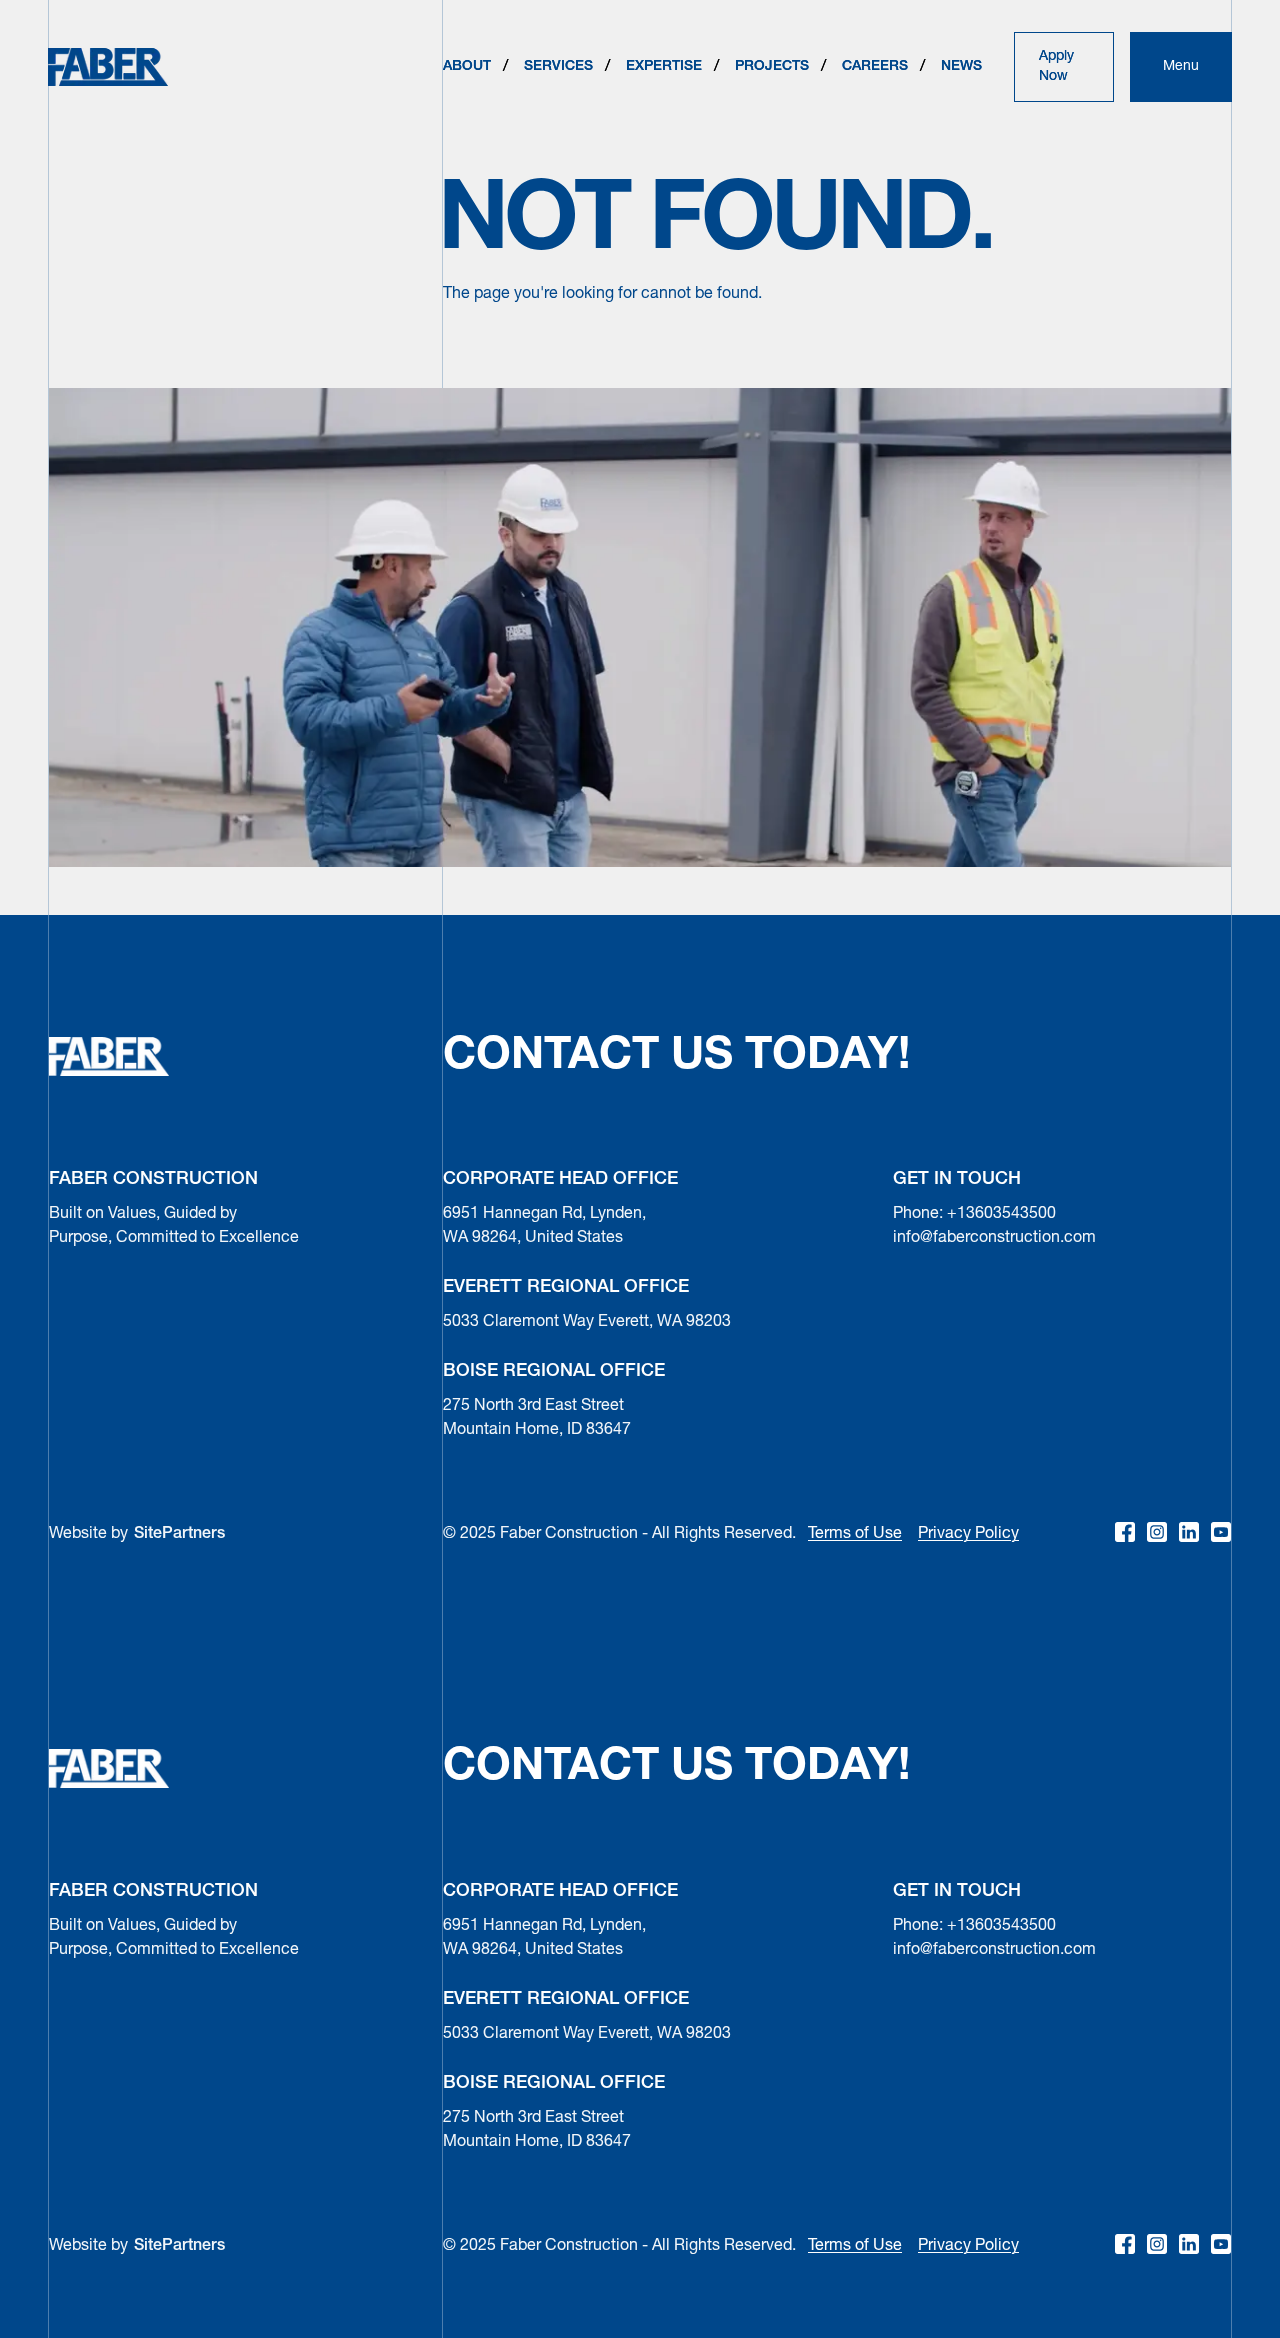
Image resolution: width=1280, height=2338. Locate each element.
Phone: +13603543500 (974, 1214)
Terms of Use (855, 1534)
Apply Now (1056, 66)
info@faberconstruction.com (994, 1238)
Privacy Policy (968, 1534)
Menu (1181, 66)
